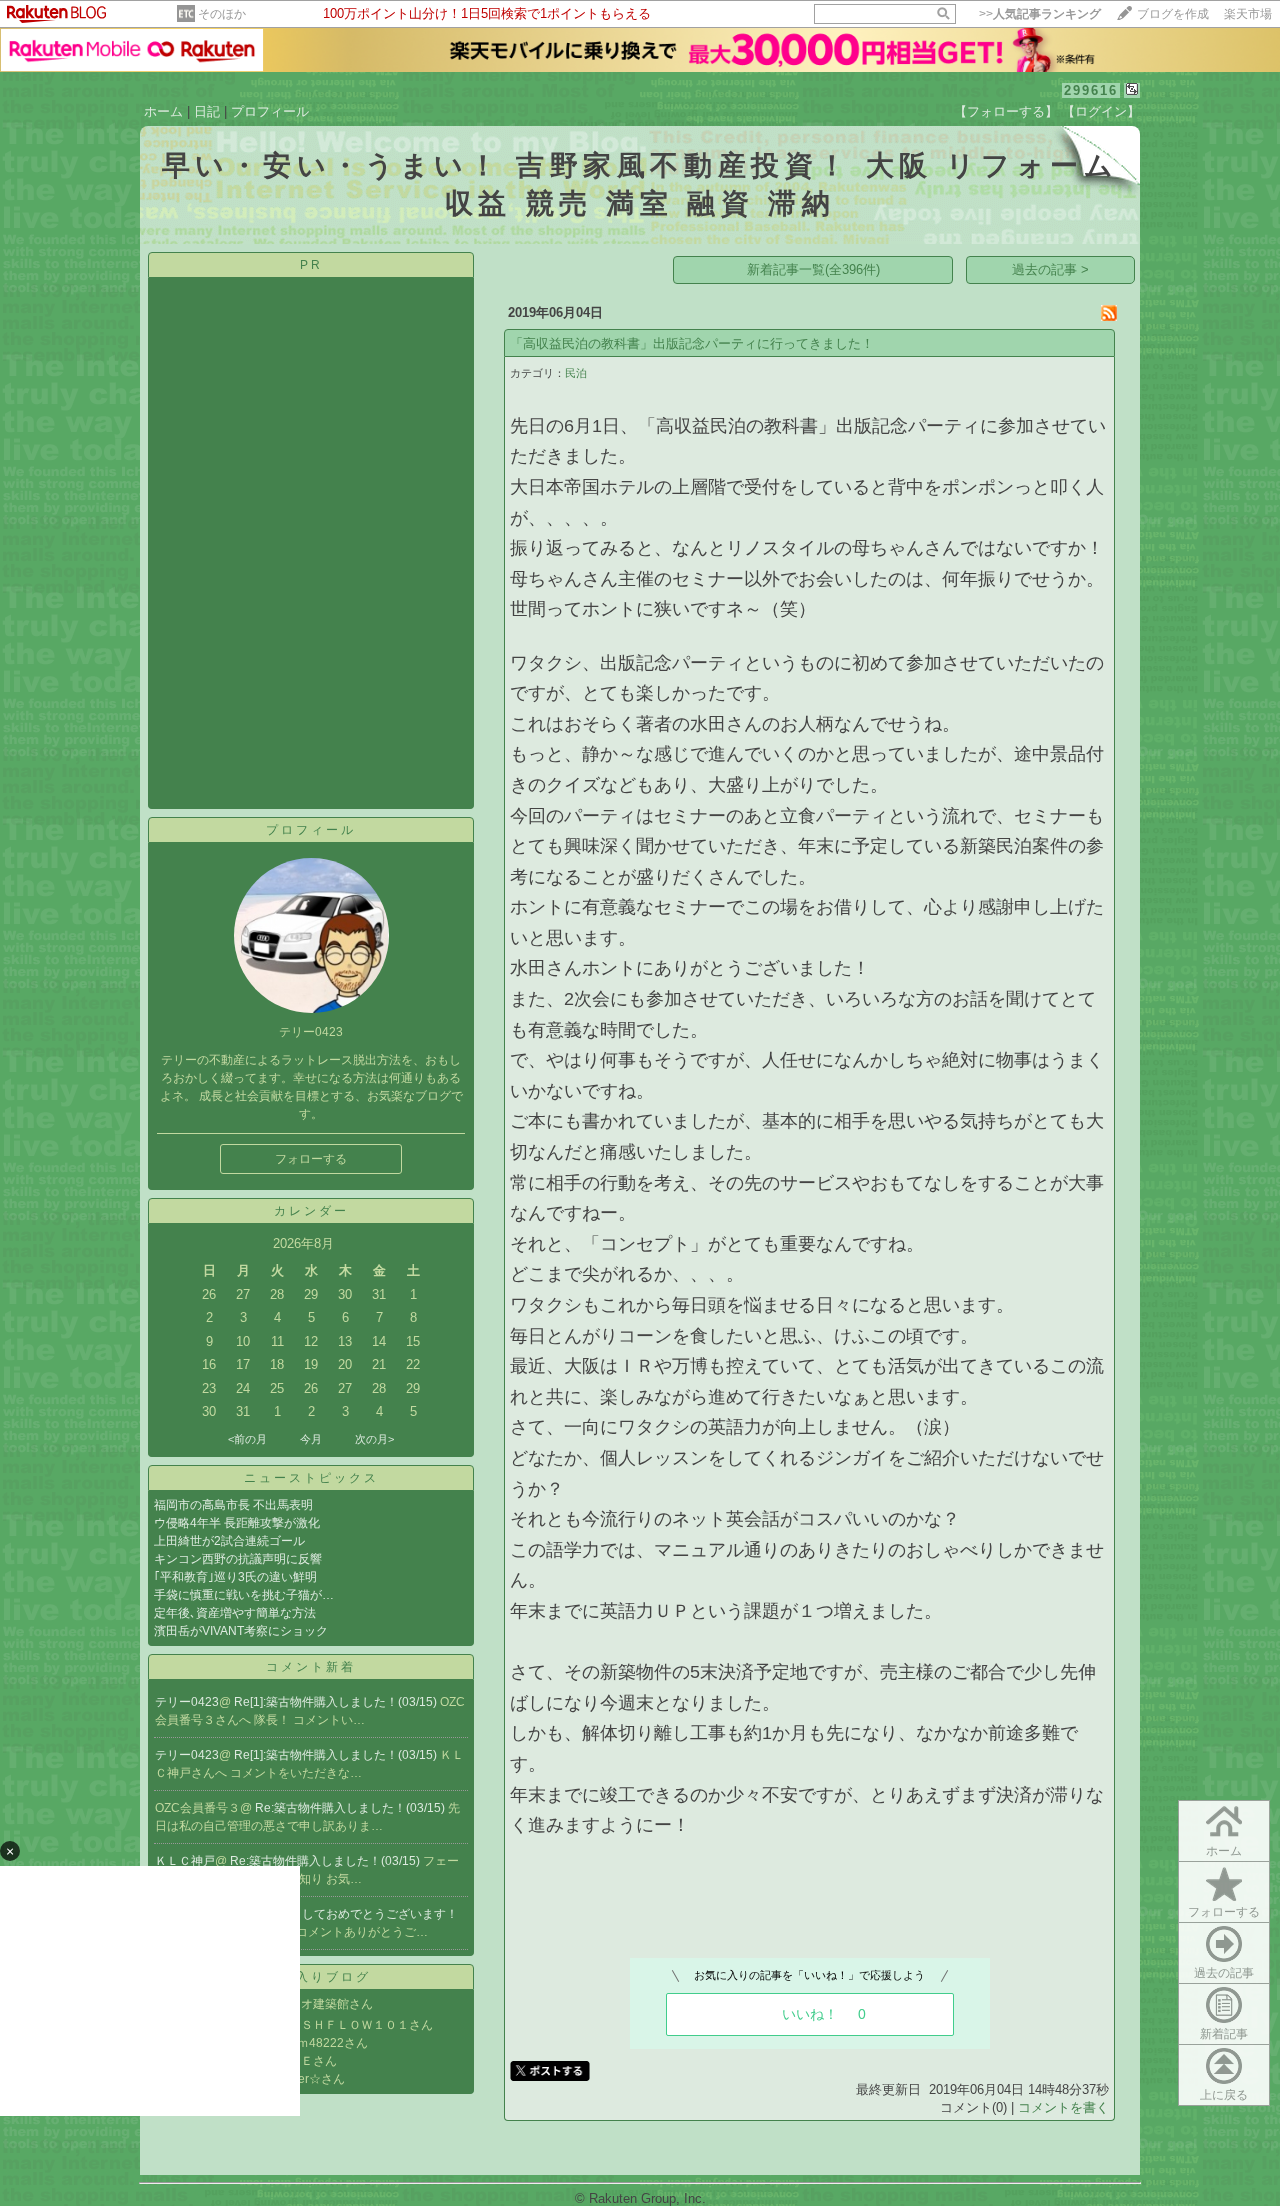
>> (1040, 14)
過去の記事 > (1050, 269)
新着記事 (1224, 2034)
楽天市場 (1248, 14)
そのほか (222, 14)
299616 (1091, 90)
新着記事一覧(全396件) (813, 269)
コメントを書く (1063, 2107)
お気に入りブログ (311, 1977)
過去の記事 (1224, 1973)
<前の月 (247, 1439)
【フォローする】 (1006, 111)
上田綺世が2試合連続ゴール (229, 1541)
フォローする (311, 1159)
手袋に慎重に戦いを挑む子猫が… (244, 1595)
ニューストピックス (311, 1478)
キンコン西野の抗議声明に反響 (238, 1559)
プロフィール (270, 111)
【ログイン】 (1101, 111)
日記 (207, 111)
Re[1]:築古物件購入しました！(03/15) (337, 1702)
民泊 (576, 373)
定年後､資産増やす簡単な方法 (235, 1613)
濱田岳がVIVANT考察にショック (241, 1631)
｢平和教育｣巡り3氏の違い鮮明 (235, 1577)
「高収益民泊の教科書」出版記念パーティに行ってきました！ (692, 343)
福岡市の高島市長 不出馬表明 (233, 1505)
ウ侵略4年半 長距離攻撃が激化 (237, 1523)
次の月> (374, 1439)
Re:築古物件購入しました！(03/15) (351, 1808)
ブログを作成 (1173, 14)
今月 (311, 1439)
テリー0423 (187, 1702)
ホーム (163, 111)
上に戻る (1224, 2095)
